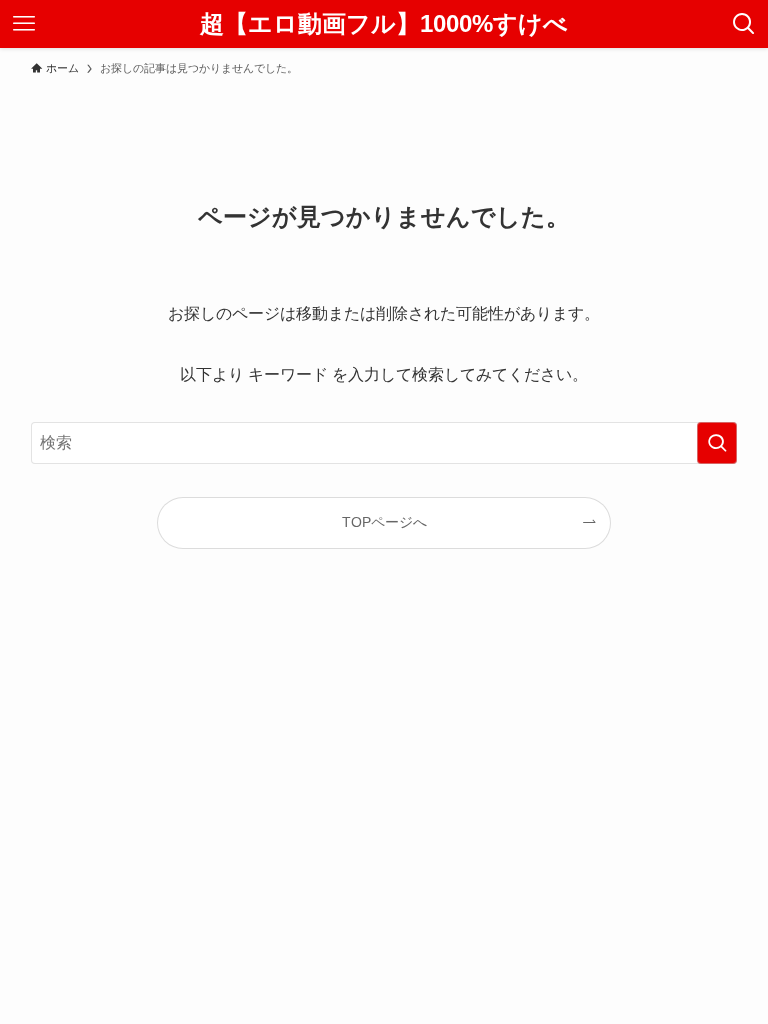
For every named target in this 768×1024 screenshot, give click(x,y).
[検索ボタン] (744, 24)
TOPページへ (384, 522)
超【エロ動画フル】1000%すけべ (384, 24)
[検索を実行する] (717, 443)
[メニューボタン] (24, 24)
